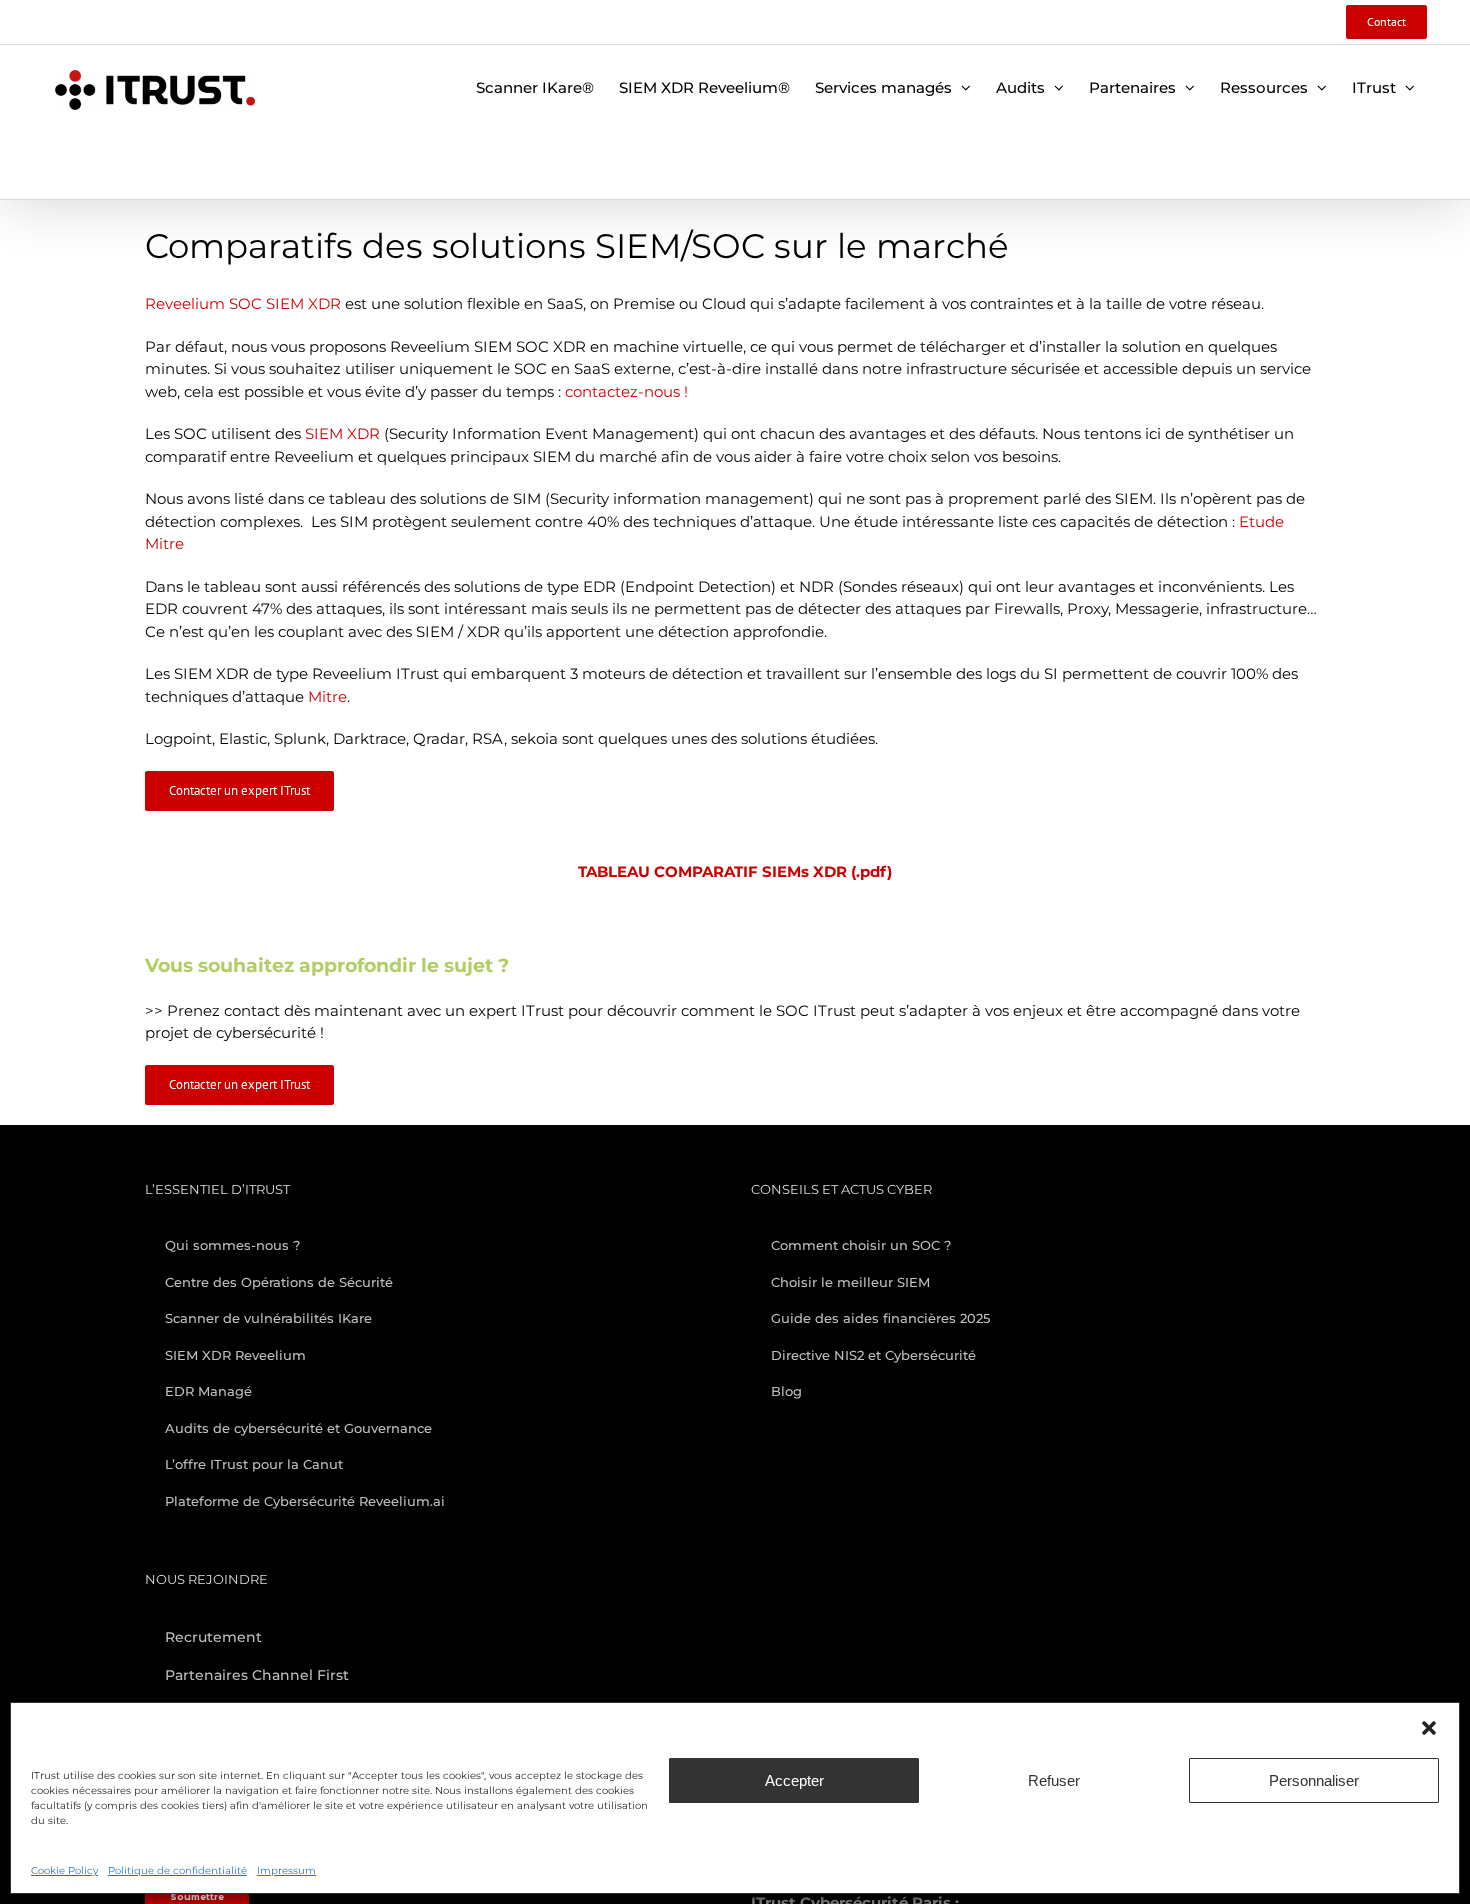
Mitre (327, 696)
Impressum (286, 1870)
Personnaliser (1314, 1780)
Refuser (1054, 1780)
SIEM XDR (342, 433)
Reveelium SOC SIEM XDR (243, 303)
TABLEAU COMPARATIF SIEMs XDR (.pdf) (735, 871)
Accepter (794, 1780)
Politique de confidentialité (177, 1870)
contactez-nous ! (628, 391)
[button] (1429, 1728)
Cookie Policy (64, 1870)
